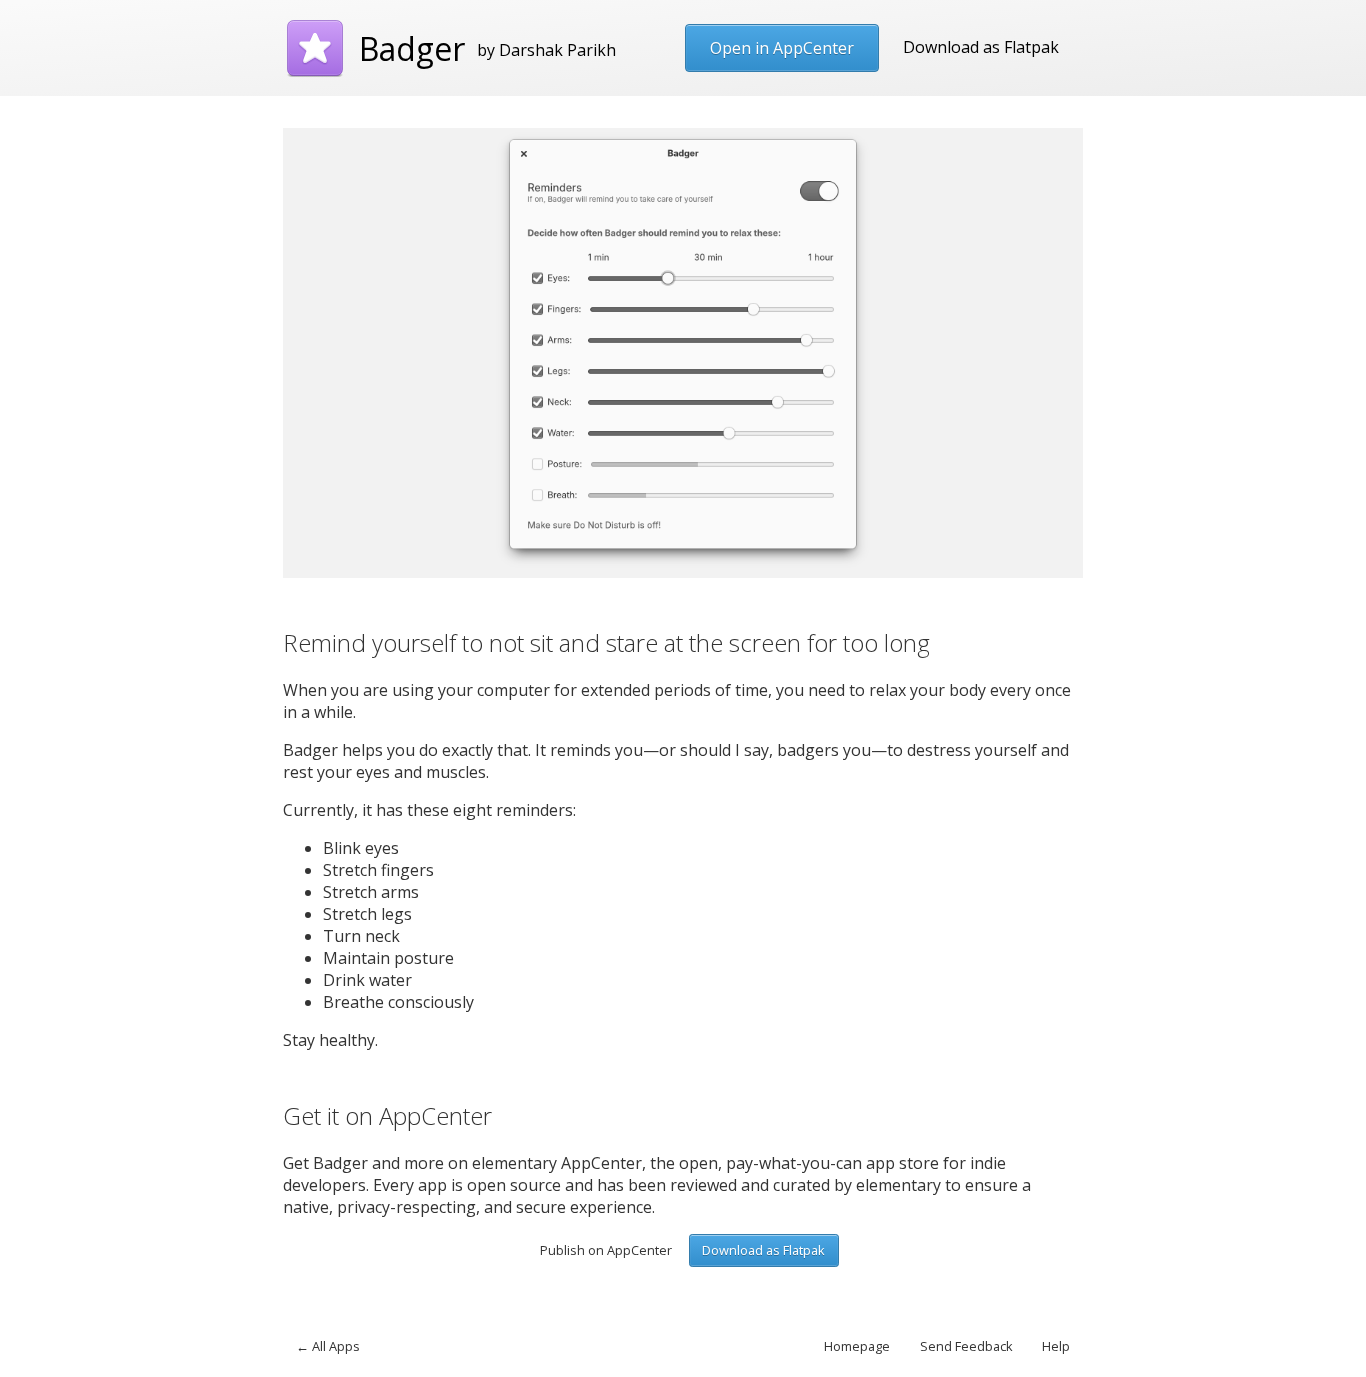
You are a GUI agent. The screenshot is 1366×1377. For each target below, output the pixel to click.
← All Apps (328, 1346)
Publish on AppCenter (606, 1250)
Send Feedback (966, 1346)
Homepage (857, 1346)
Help (1056, 1346)
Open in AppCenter (782, 48)
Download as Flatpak (981, 47)
